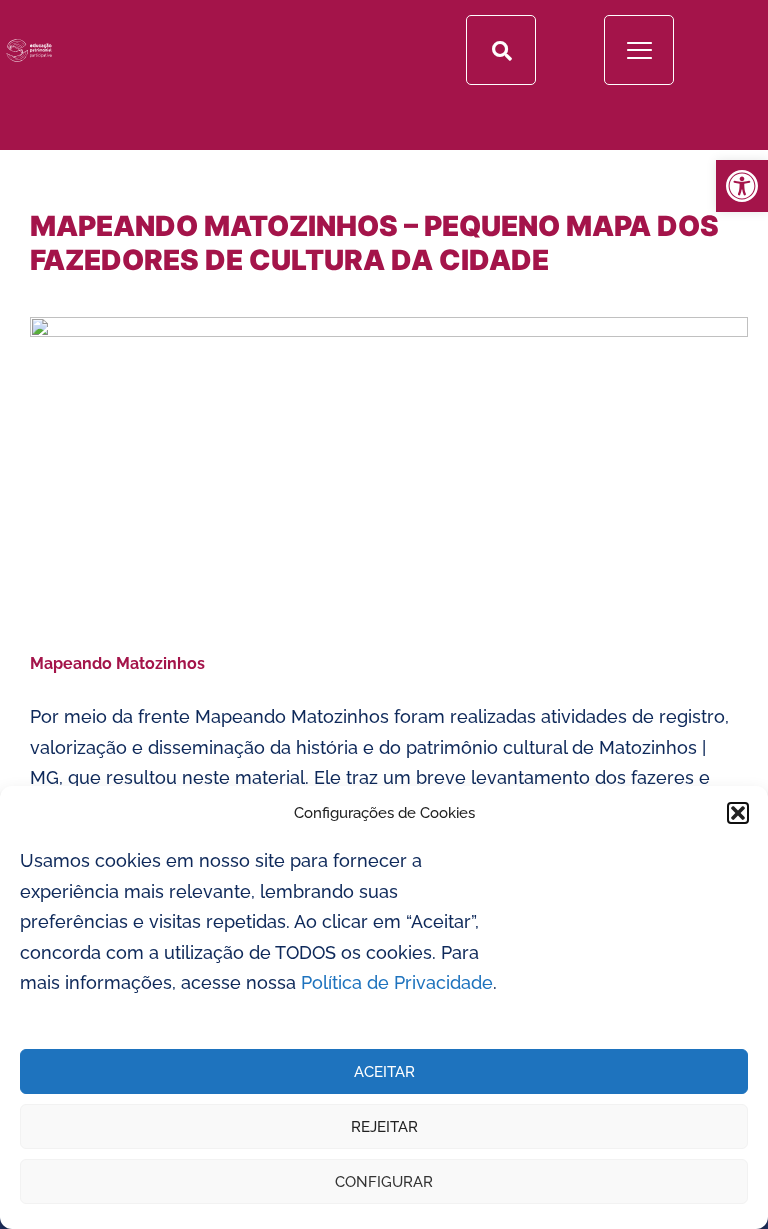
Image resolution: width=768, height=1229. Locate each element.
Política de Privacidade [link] (397, 982)
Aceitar (384, 1072)
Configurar (384, 1182)
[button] (738, 813)
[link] (742, 186)
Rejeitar (384, 1127)
